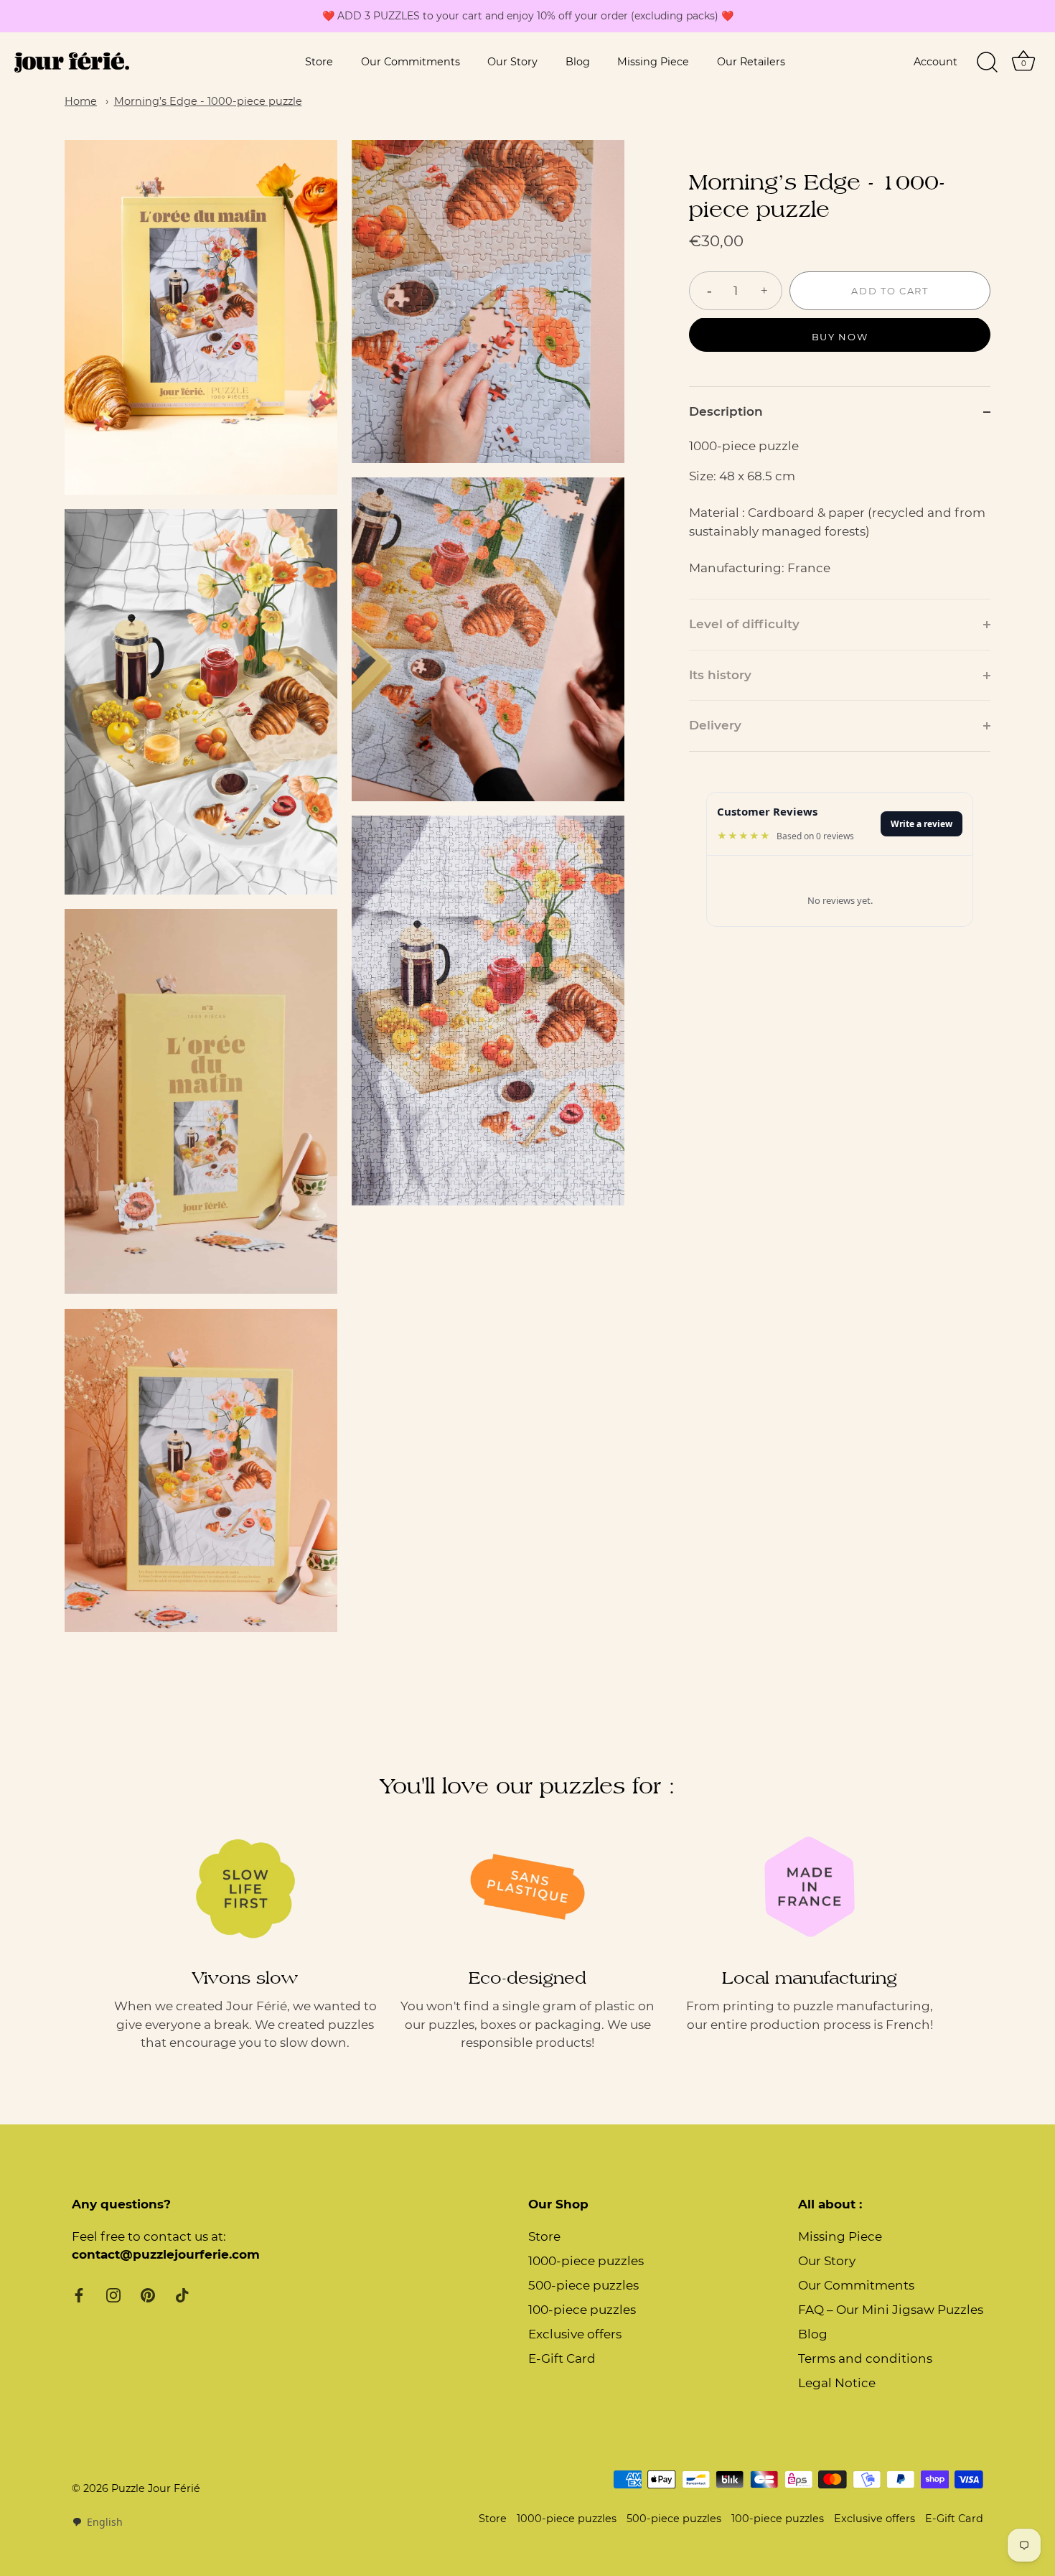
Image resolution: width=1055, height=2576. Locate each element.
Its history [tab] (720, 675)
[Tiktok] (182, 2295)
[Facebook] (79, 2295)
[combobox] (97, 2522)
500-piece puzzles (583, 2285)
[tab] (840, 518)
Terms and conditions (865, 2358)
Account (936, 62)
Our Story (512, 62)
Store (319, 62)
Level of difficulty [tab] (744, 625)
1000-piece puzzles (586, 2261)
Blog (578, 62)
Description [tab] (726, 412)
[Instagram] (113, 2295)
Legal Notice (837, 2383)
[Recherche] (987, 62)
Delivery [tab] (715, 726)
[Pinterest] (148, 2295)
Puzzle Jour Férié (156, 2488)
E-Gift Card (562, 2358)
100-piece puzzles (582, 2310)
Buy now (840, 337)
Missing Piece (653, 62)
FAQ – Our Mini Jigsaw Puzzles (891, 2310)
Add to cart (890, 291)
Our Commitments (411, 62)
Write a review (922, 824)
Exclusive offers (575, 2334)
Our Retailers (751, 62)
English (105, 2522)
